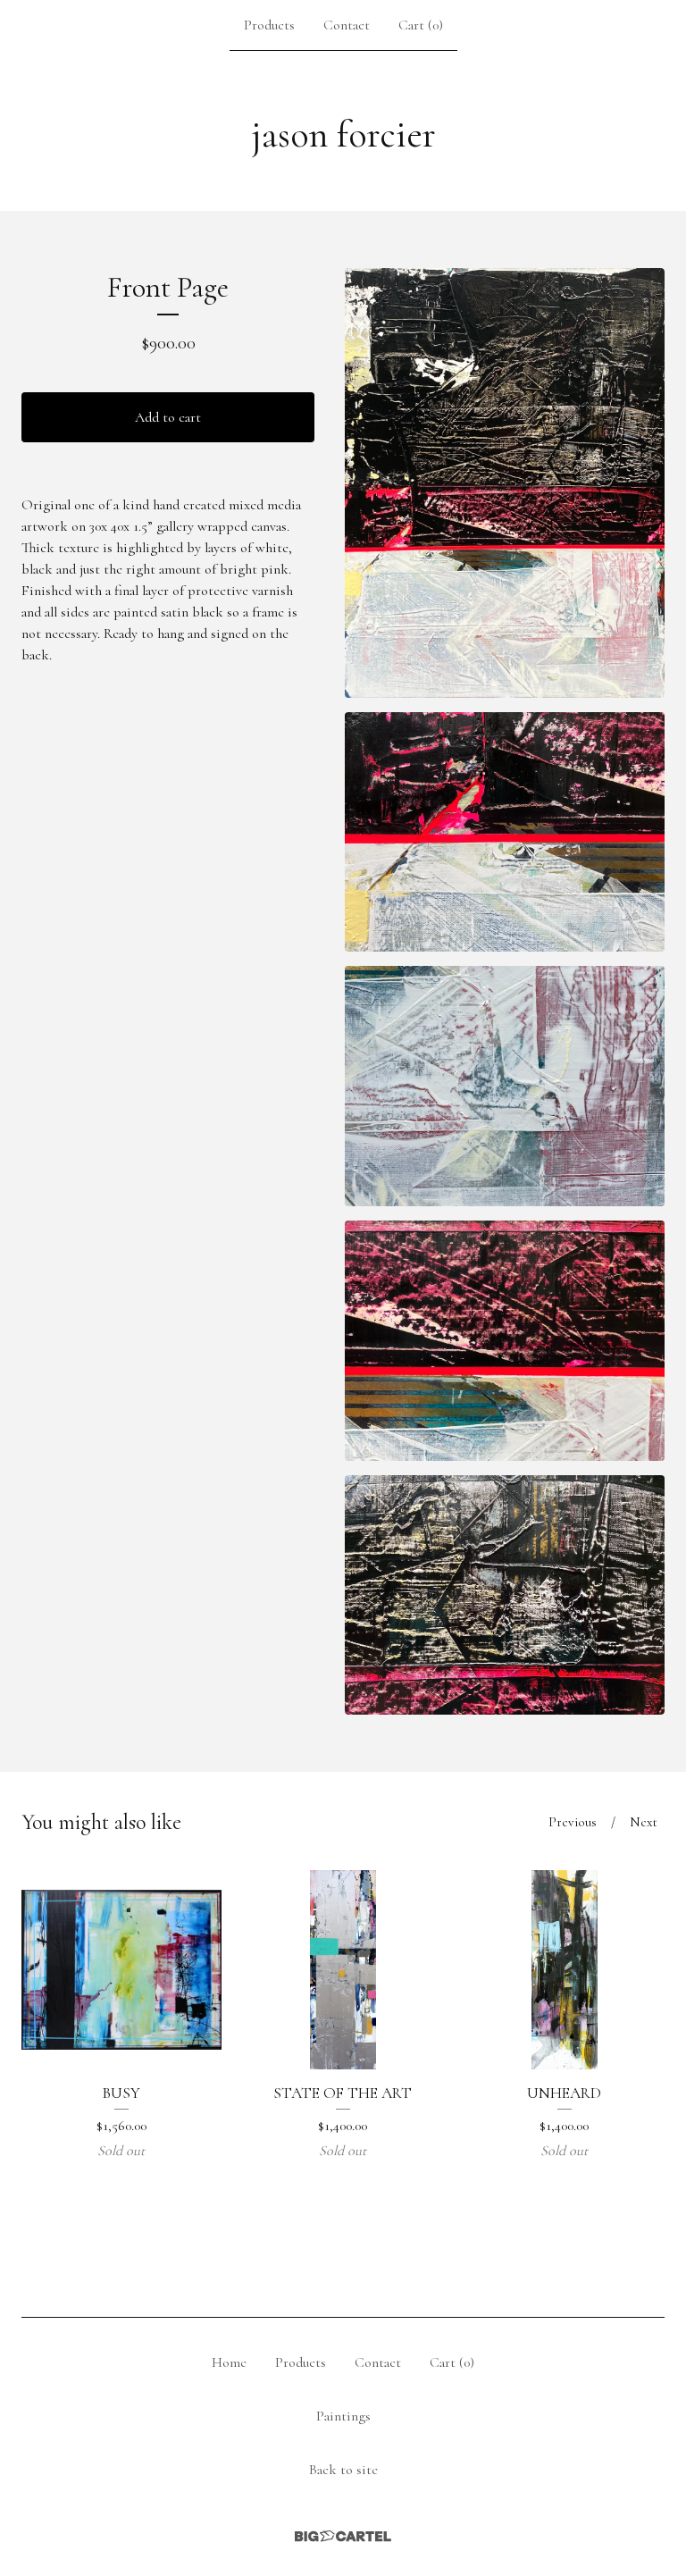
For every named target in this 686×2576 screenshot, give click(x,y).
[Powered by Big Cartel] (343, 2536)
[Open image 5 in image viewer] (505, 1595)
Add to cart (168, 417)
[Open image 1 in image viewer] (505, 483)
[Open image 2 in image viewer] (505, 832)
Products (269, 25)
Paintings (343, 2416)
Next (644, 1822)
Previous (573, 1822)
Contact (347, 25)
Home (229, 2362)
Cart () (421, 25)
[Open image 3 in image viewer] (505, 1086)
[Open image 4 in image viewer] (505, 1341)
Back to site (343, 2470)
